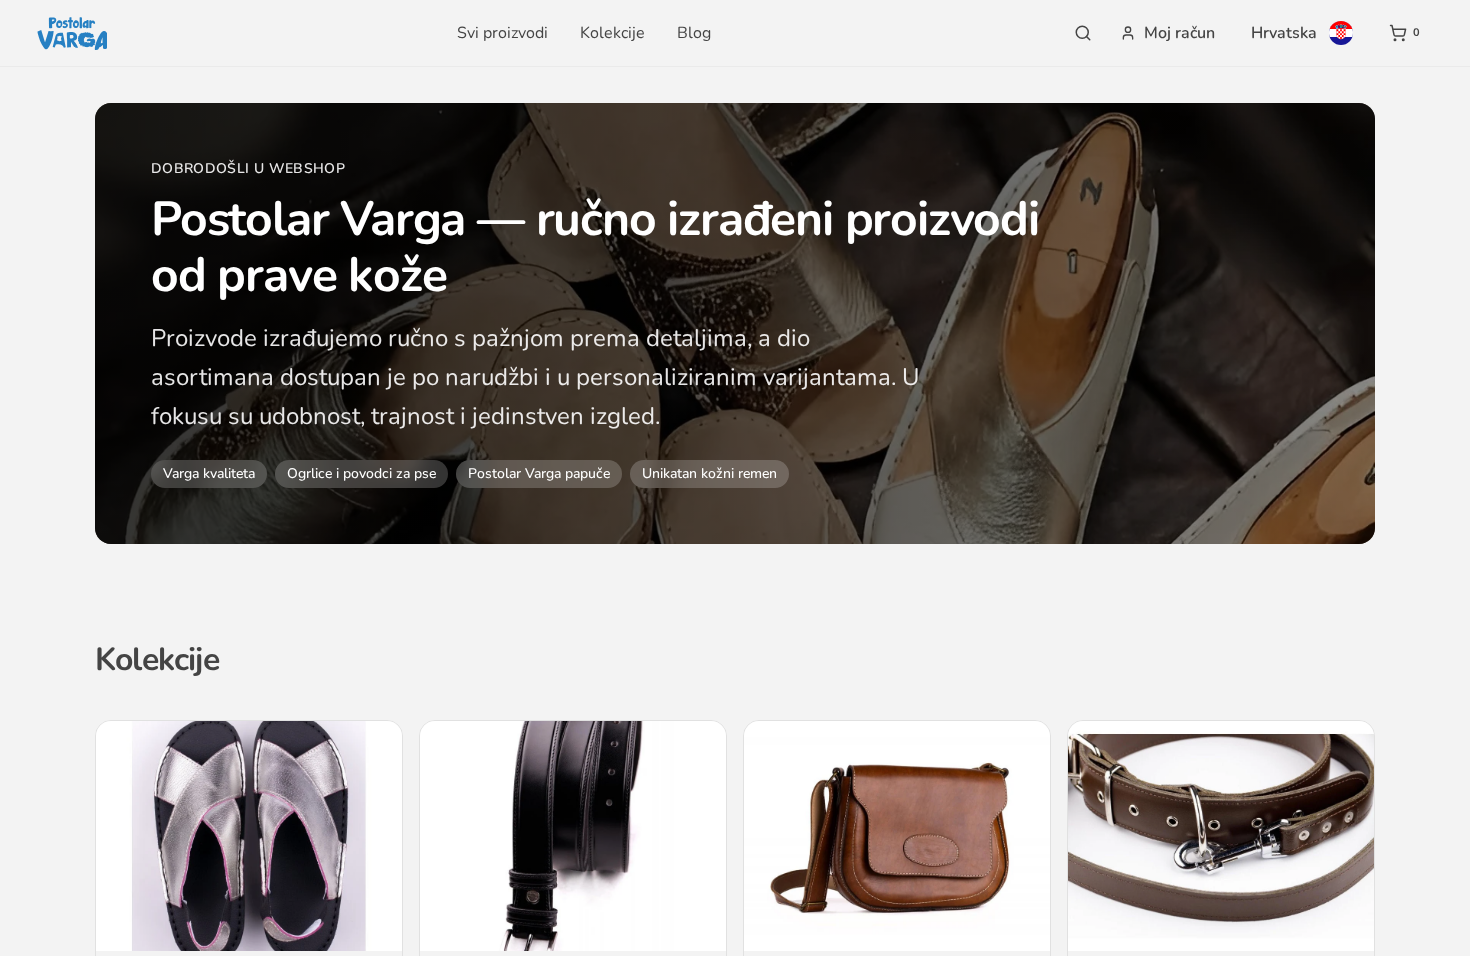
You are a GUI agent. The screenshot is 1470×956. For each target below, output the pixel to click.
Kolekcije (612, 33)
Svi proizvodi (502, 33)
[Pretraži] (1083, 33)
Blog (694, 33)
